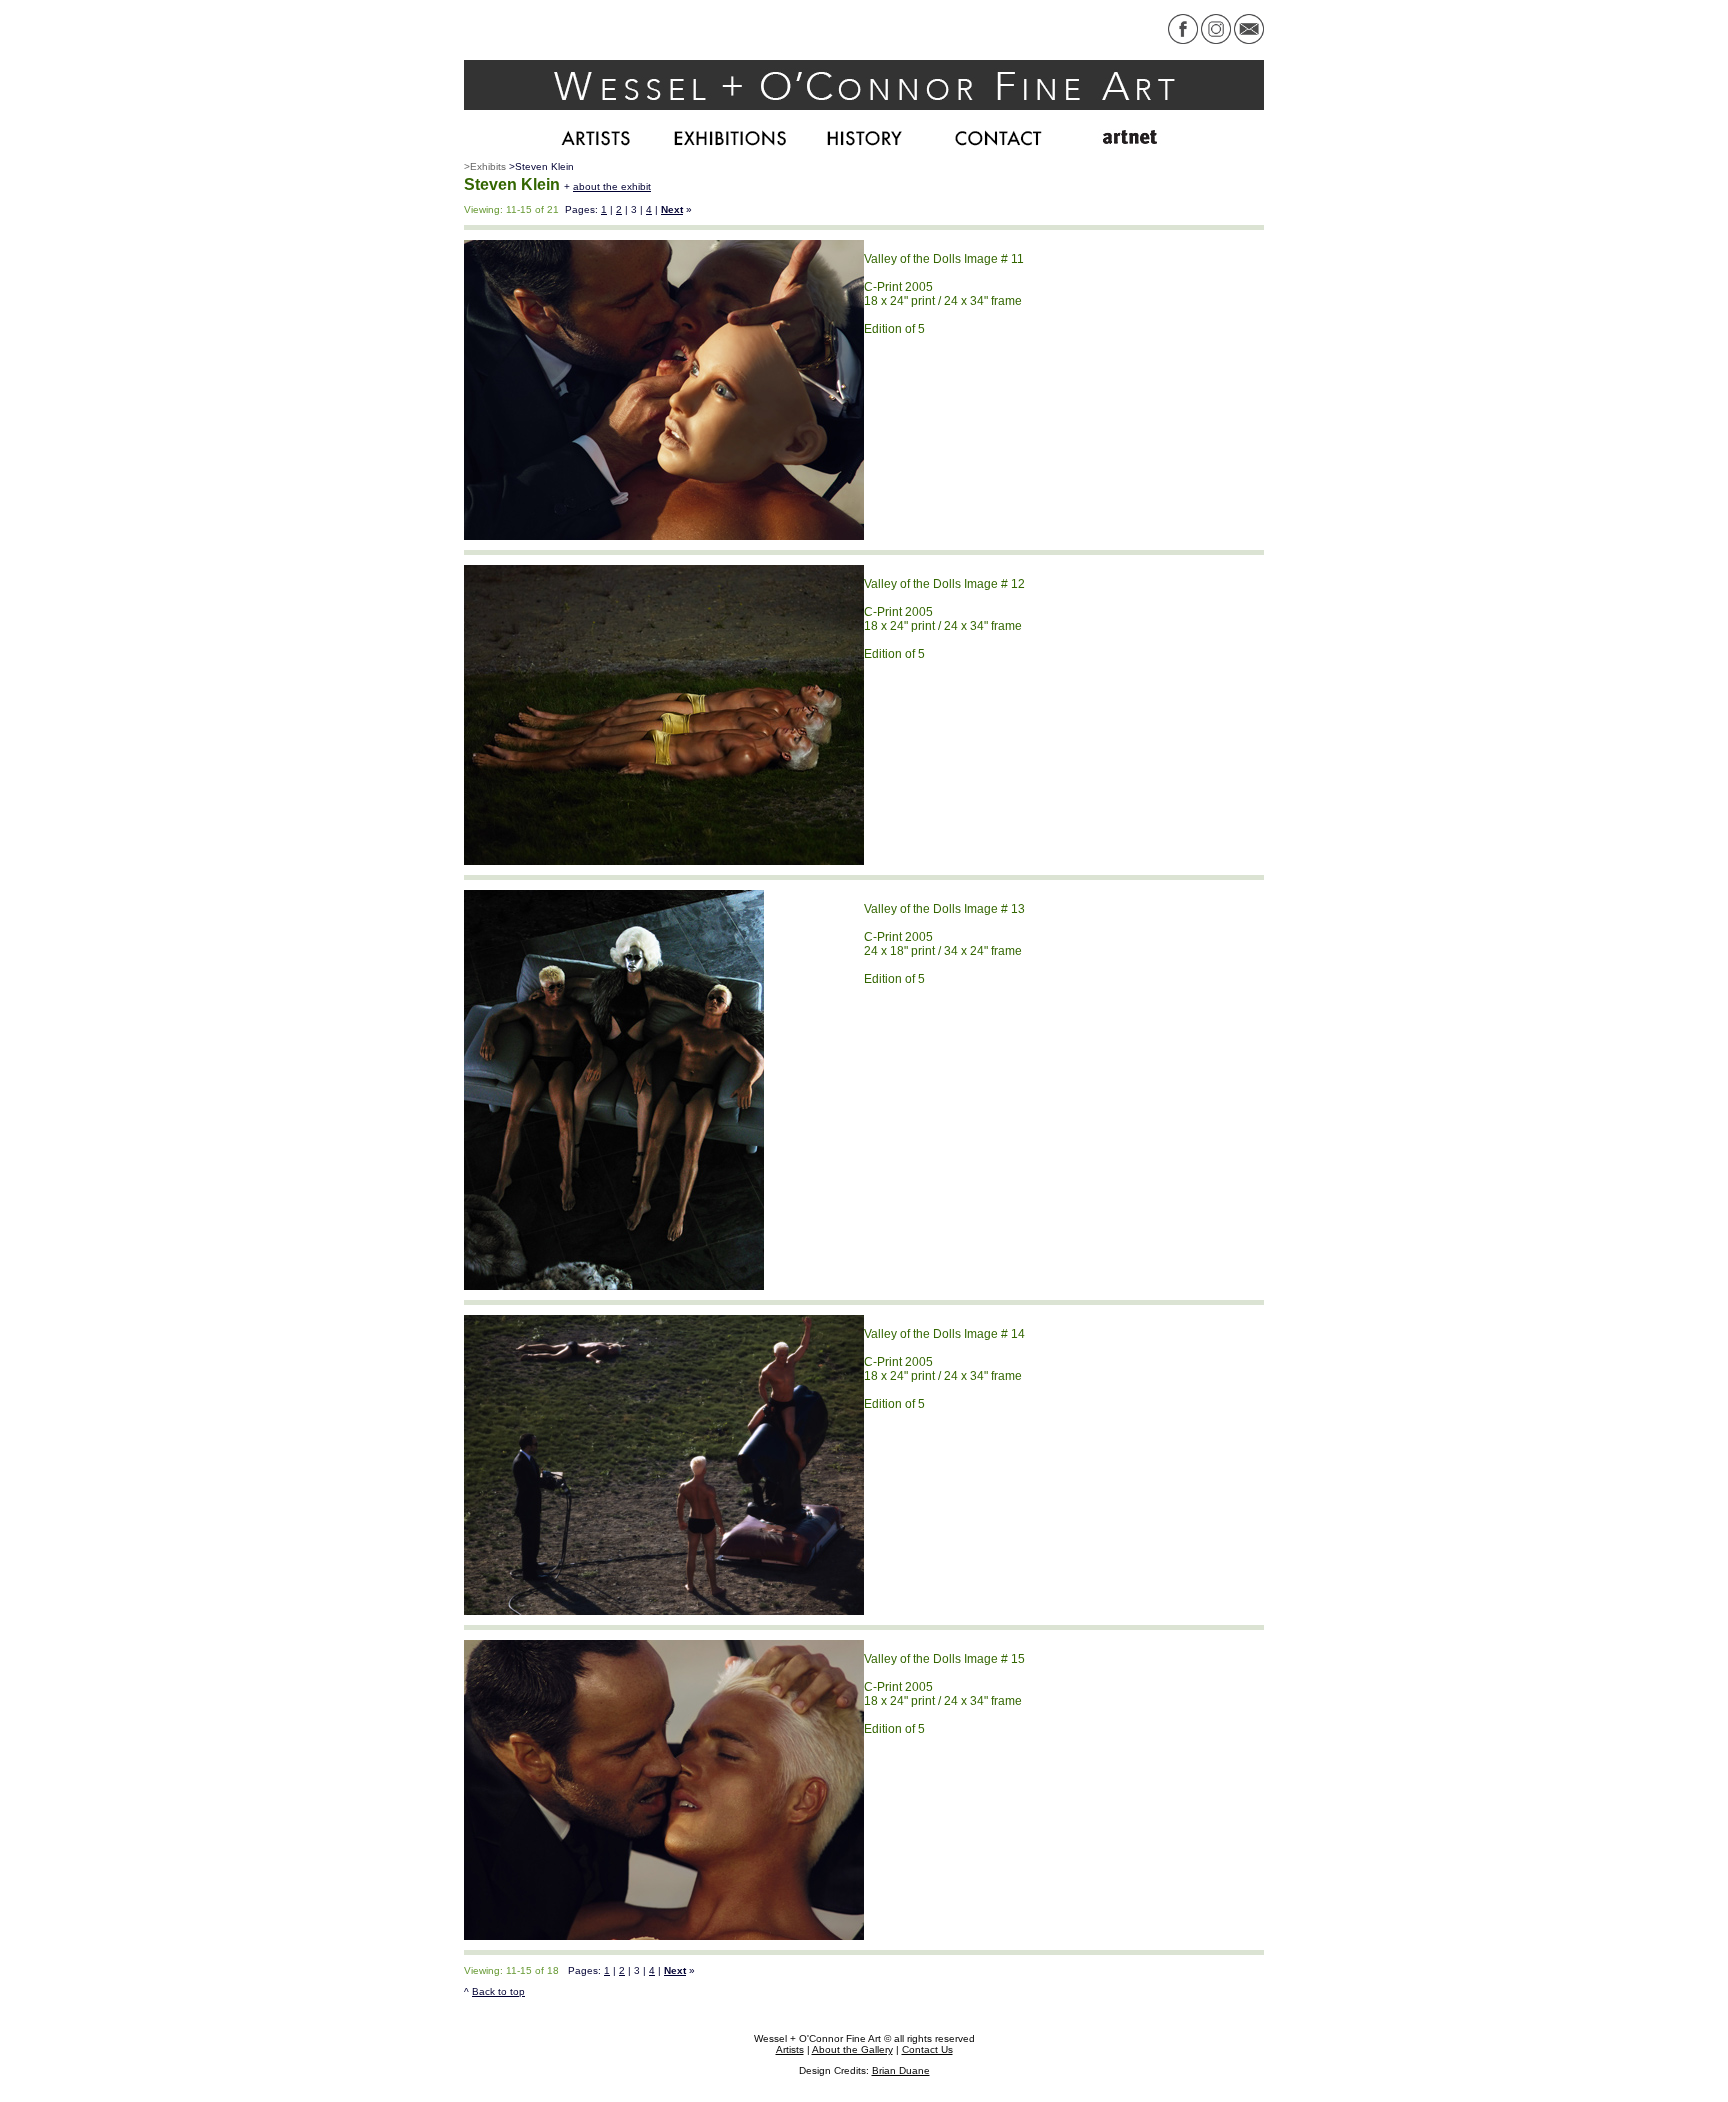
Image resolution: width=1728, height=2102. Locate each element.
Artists (790, 2049)
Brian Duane (901, 2070)
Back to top (498, 1991)
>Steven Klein (541, 166)
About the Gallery (852, 2049)
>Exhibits (485, 166)
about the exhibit (612, 186)
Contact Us (927, 2049)
